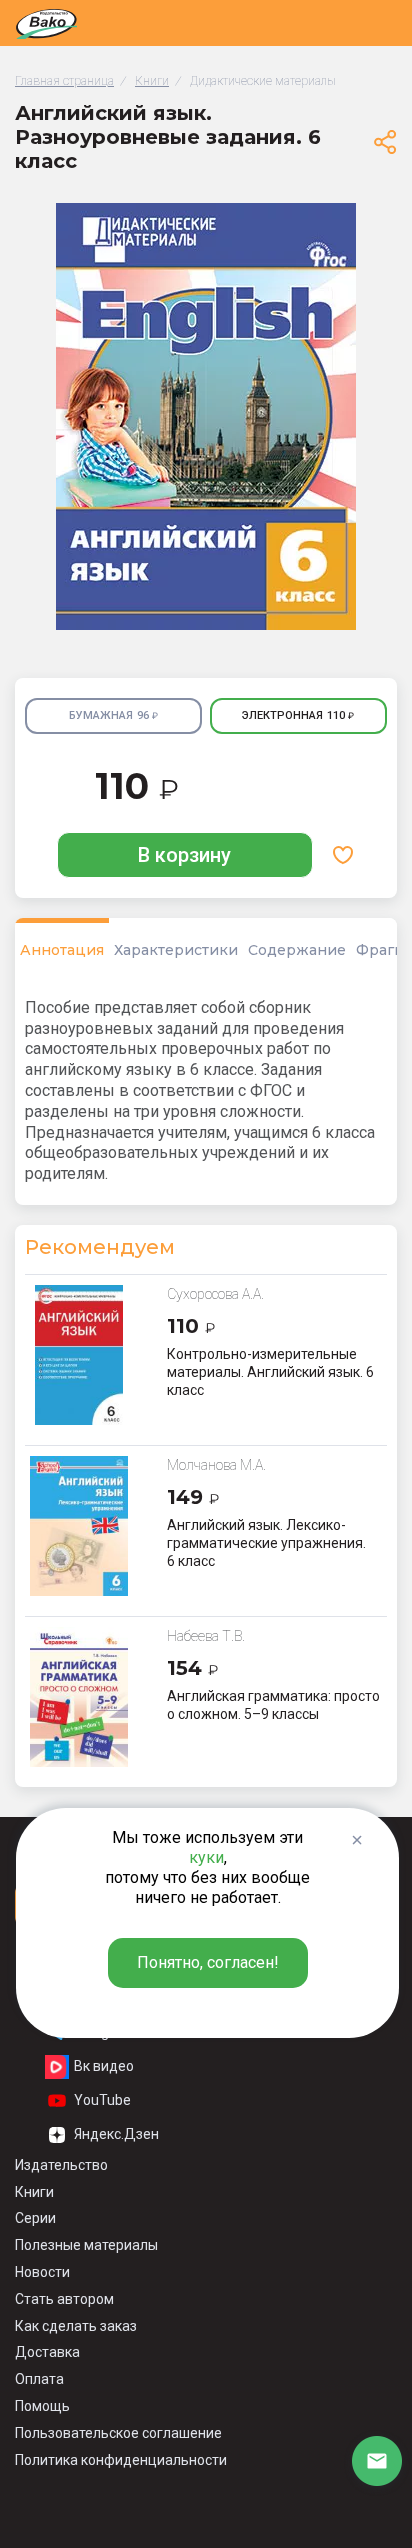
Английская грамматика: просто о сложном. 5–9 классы (273, 1705)
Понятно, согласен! (208, 1962)
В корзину (184, 855)
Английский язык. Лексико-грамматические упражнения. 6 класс (266, 1543)
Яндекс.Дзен (116, 2134)
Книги (34, 2192)
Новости (42, 2272)
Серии (35, 2218)
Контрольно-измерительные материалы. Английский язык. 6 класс (270, 1372)
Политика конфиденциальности (121, 2460)
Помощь (42, 2406)
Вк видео (104, 2066)
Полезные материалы (86, 2245)
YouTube (102, 2100)
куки (206, 1857)
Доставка (47, 2352)
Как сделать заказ (76, 2326)
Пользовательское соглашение (118, 2433)
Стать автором (64, 2299)
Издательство (61, 2165)
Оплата (39, 2379)
